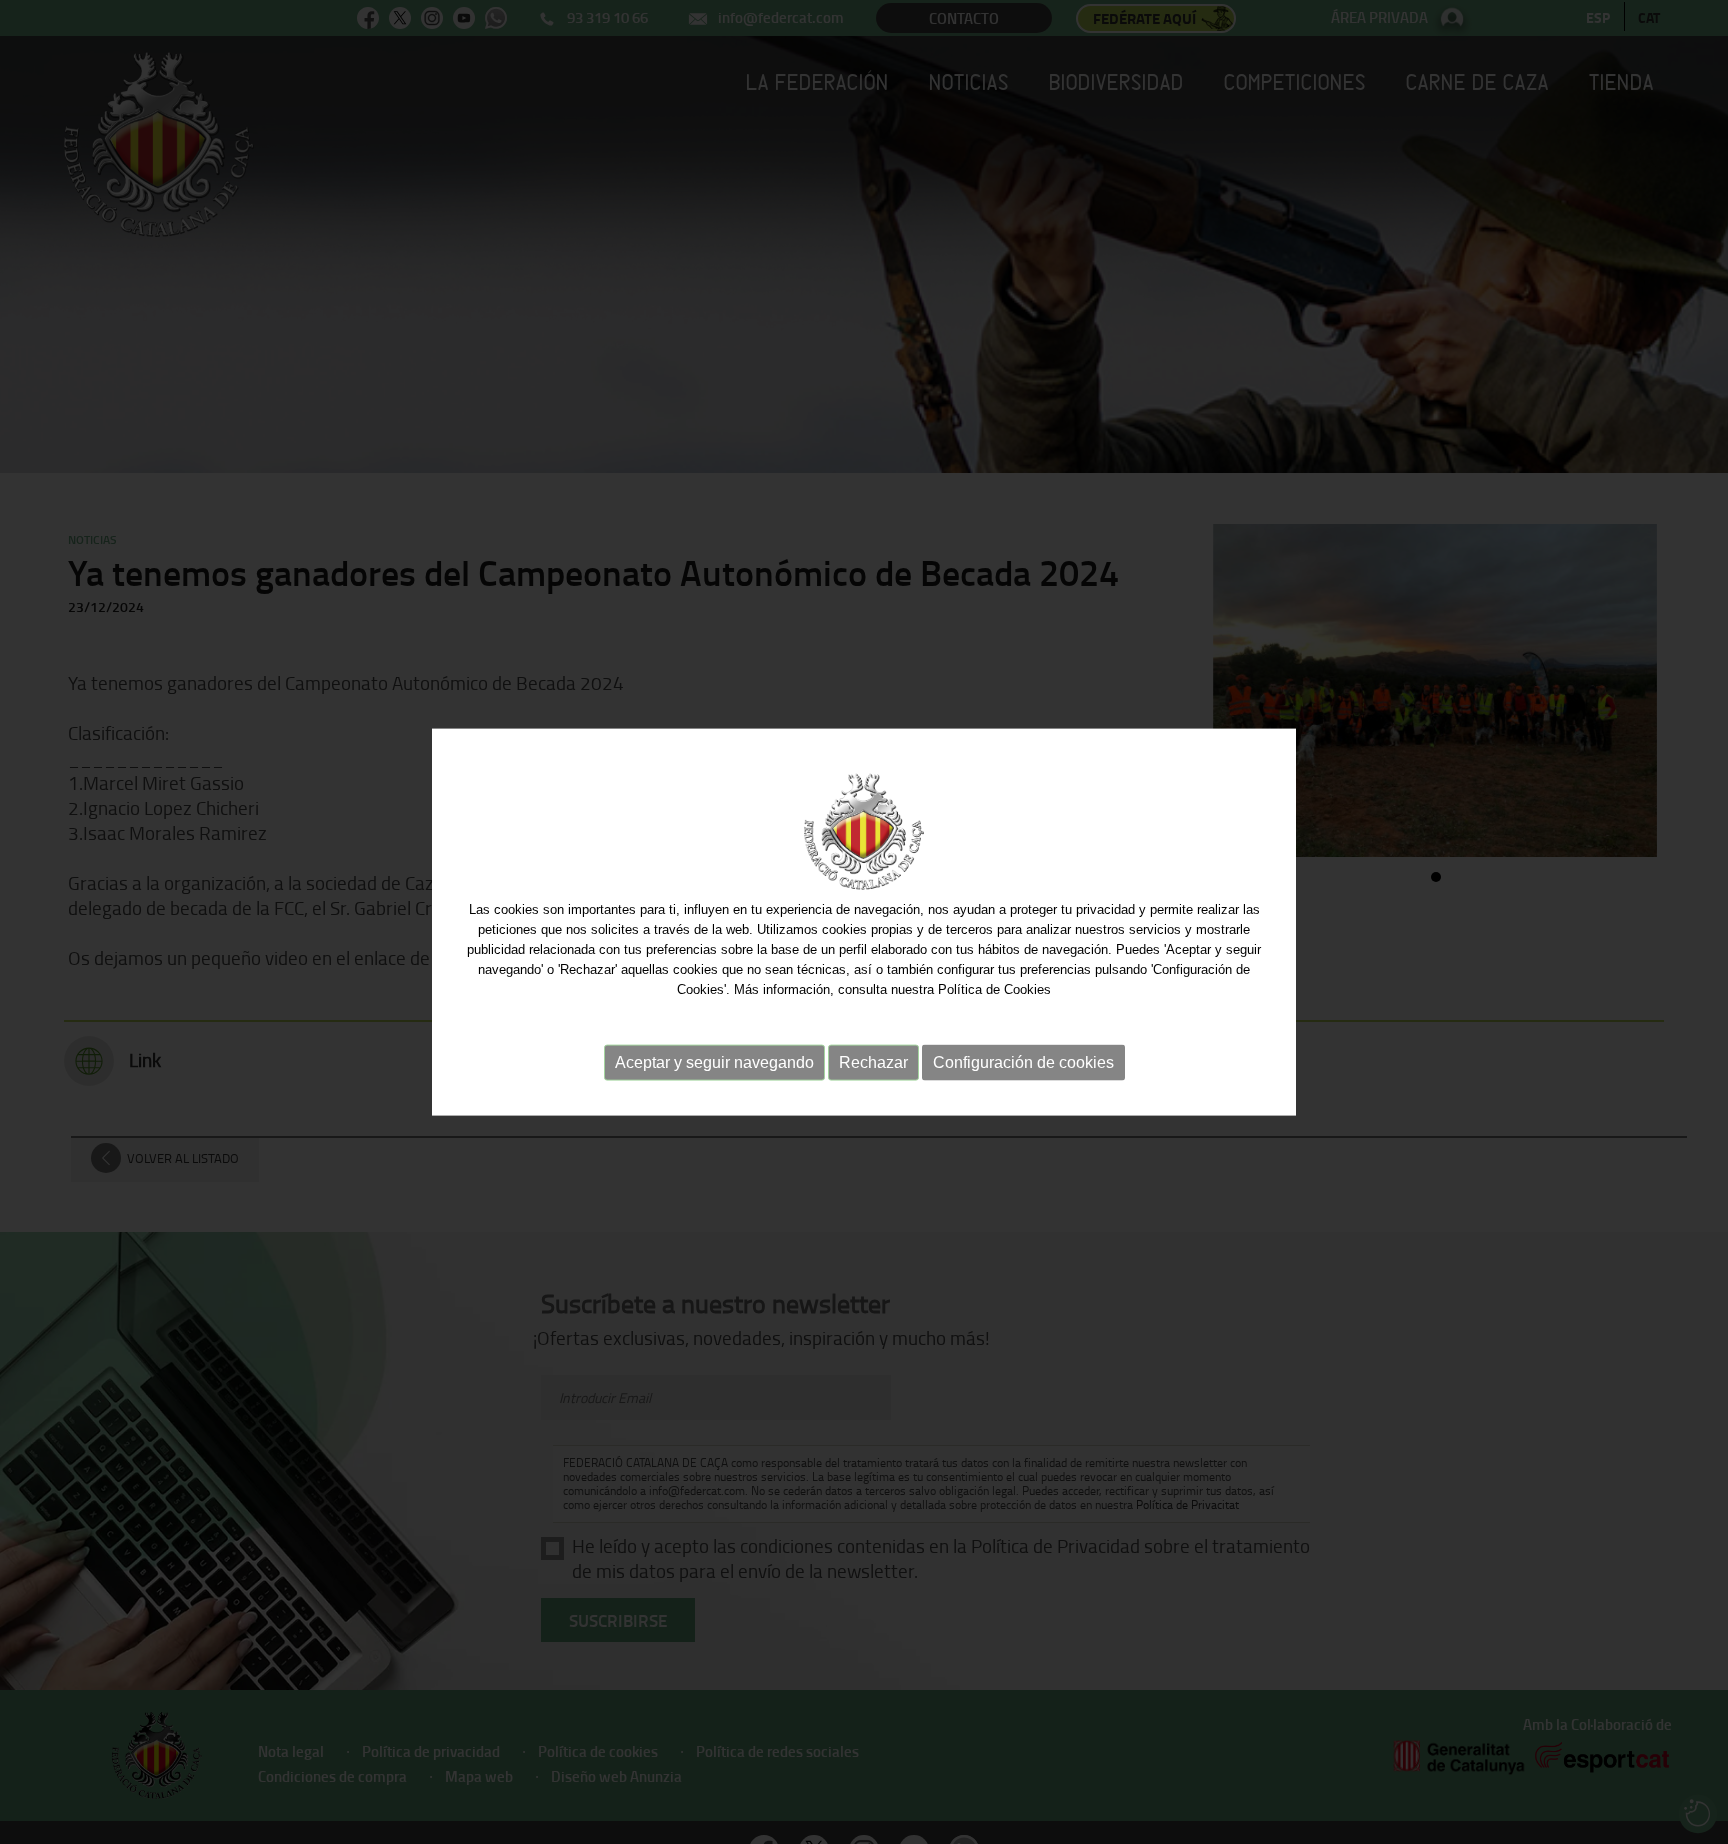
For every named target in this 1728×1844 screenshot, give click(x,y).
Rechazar (873, 1062)
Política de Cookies (994, 989)
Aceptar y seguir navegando (714, 1062)
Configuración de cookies (1023, 1062)
